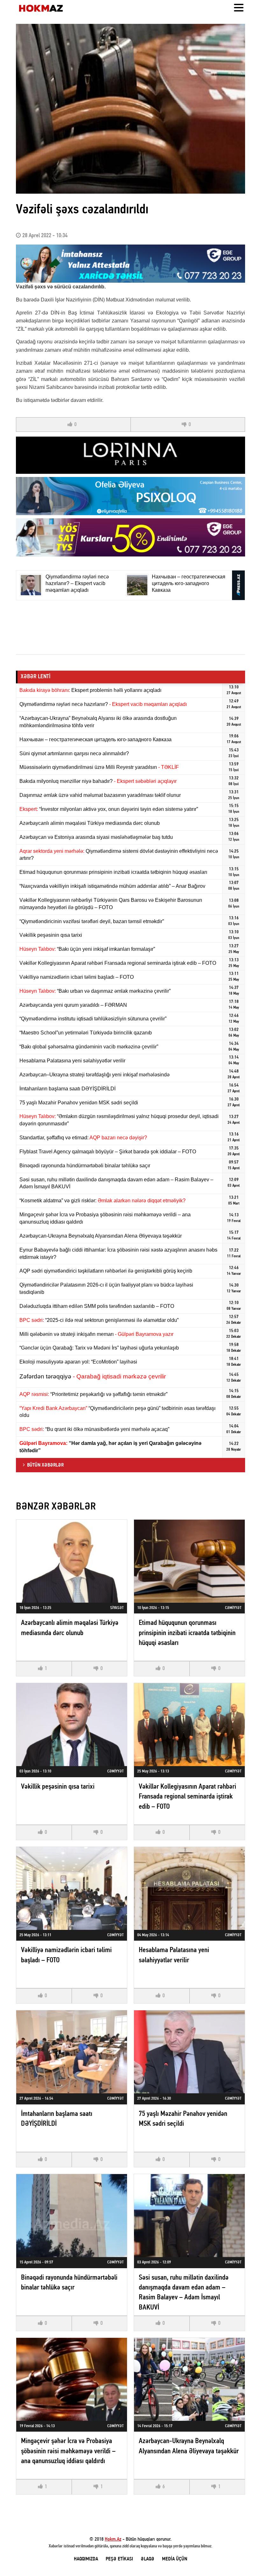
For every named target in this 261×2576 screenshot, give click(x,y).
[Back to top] (243, 2558)
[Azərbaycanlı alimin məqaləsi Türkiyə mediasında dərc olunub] (72, 1561)
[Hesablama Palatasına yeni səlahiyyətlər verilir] (189, 1888)
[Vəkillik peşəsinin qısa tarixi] (72, 1725)
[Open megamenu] (239, 8)
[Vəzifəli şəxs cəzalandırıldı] (130, 109)
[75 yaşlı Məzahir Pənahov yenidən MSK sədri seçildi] (189, 2052)
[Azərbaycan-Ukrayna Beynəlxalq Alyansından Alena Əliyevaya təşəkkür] (189, 2379)
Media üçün (175, 2559)
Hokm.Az (113, 2539)
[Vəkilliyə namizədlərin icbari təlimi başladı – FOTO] (72, 1888)
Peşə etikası (119, 2559)
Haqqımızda (86, 2559)
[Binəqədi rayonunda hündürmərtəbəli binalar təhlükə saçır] (72, 2216)
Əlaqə (148, 2559)
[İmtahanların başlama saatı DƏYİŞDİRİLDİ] (72, 2052)
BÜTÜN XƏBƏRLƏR (45, 1465)
